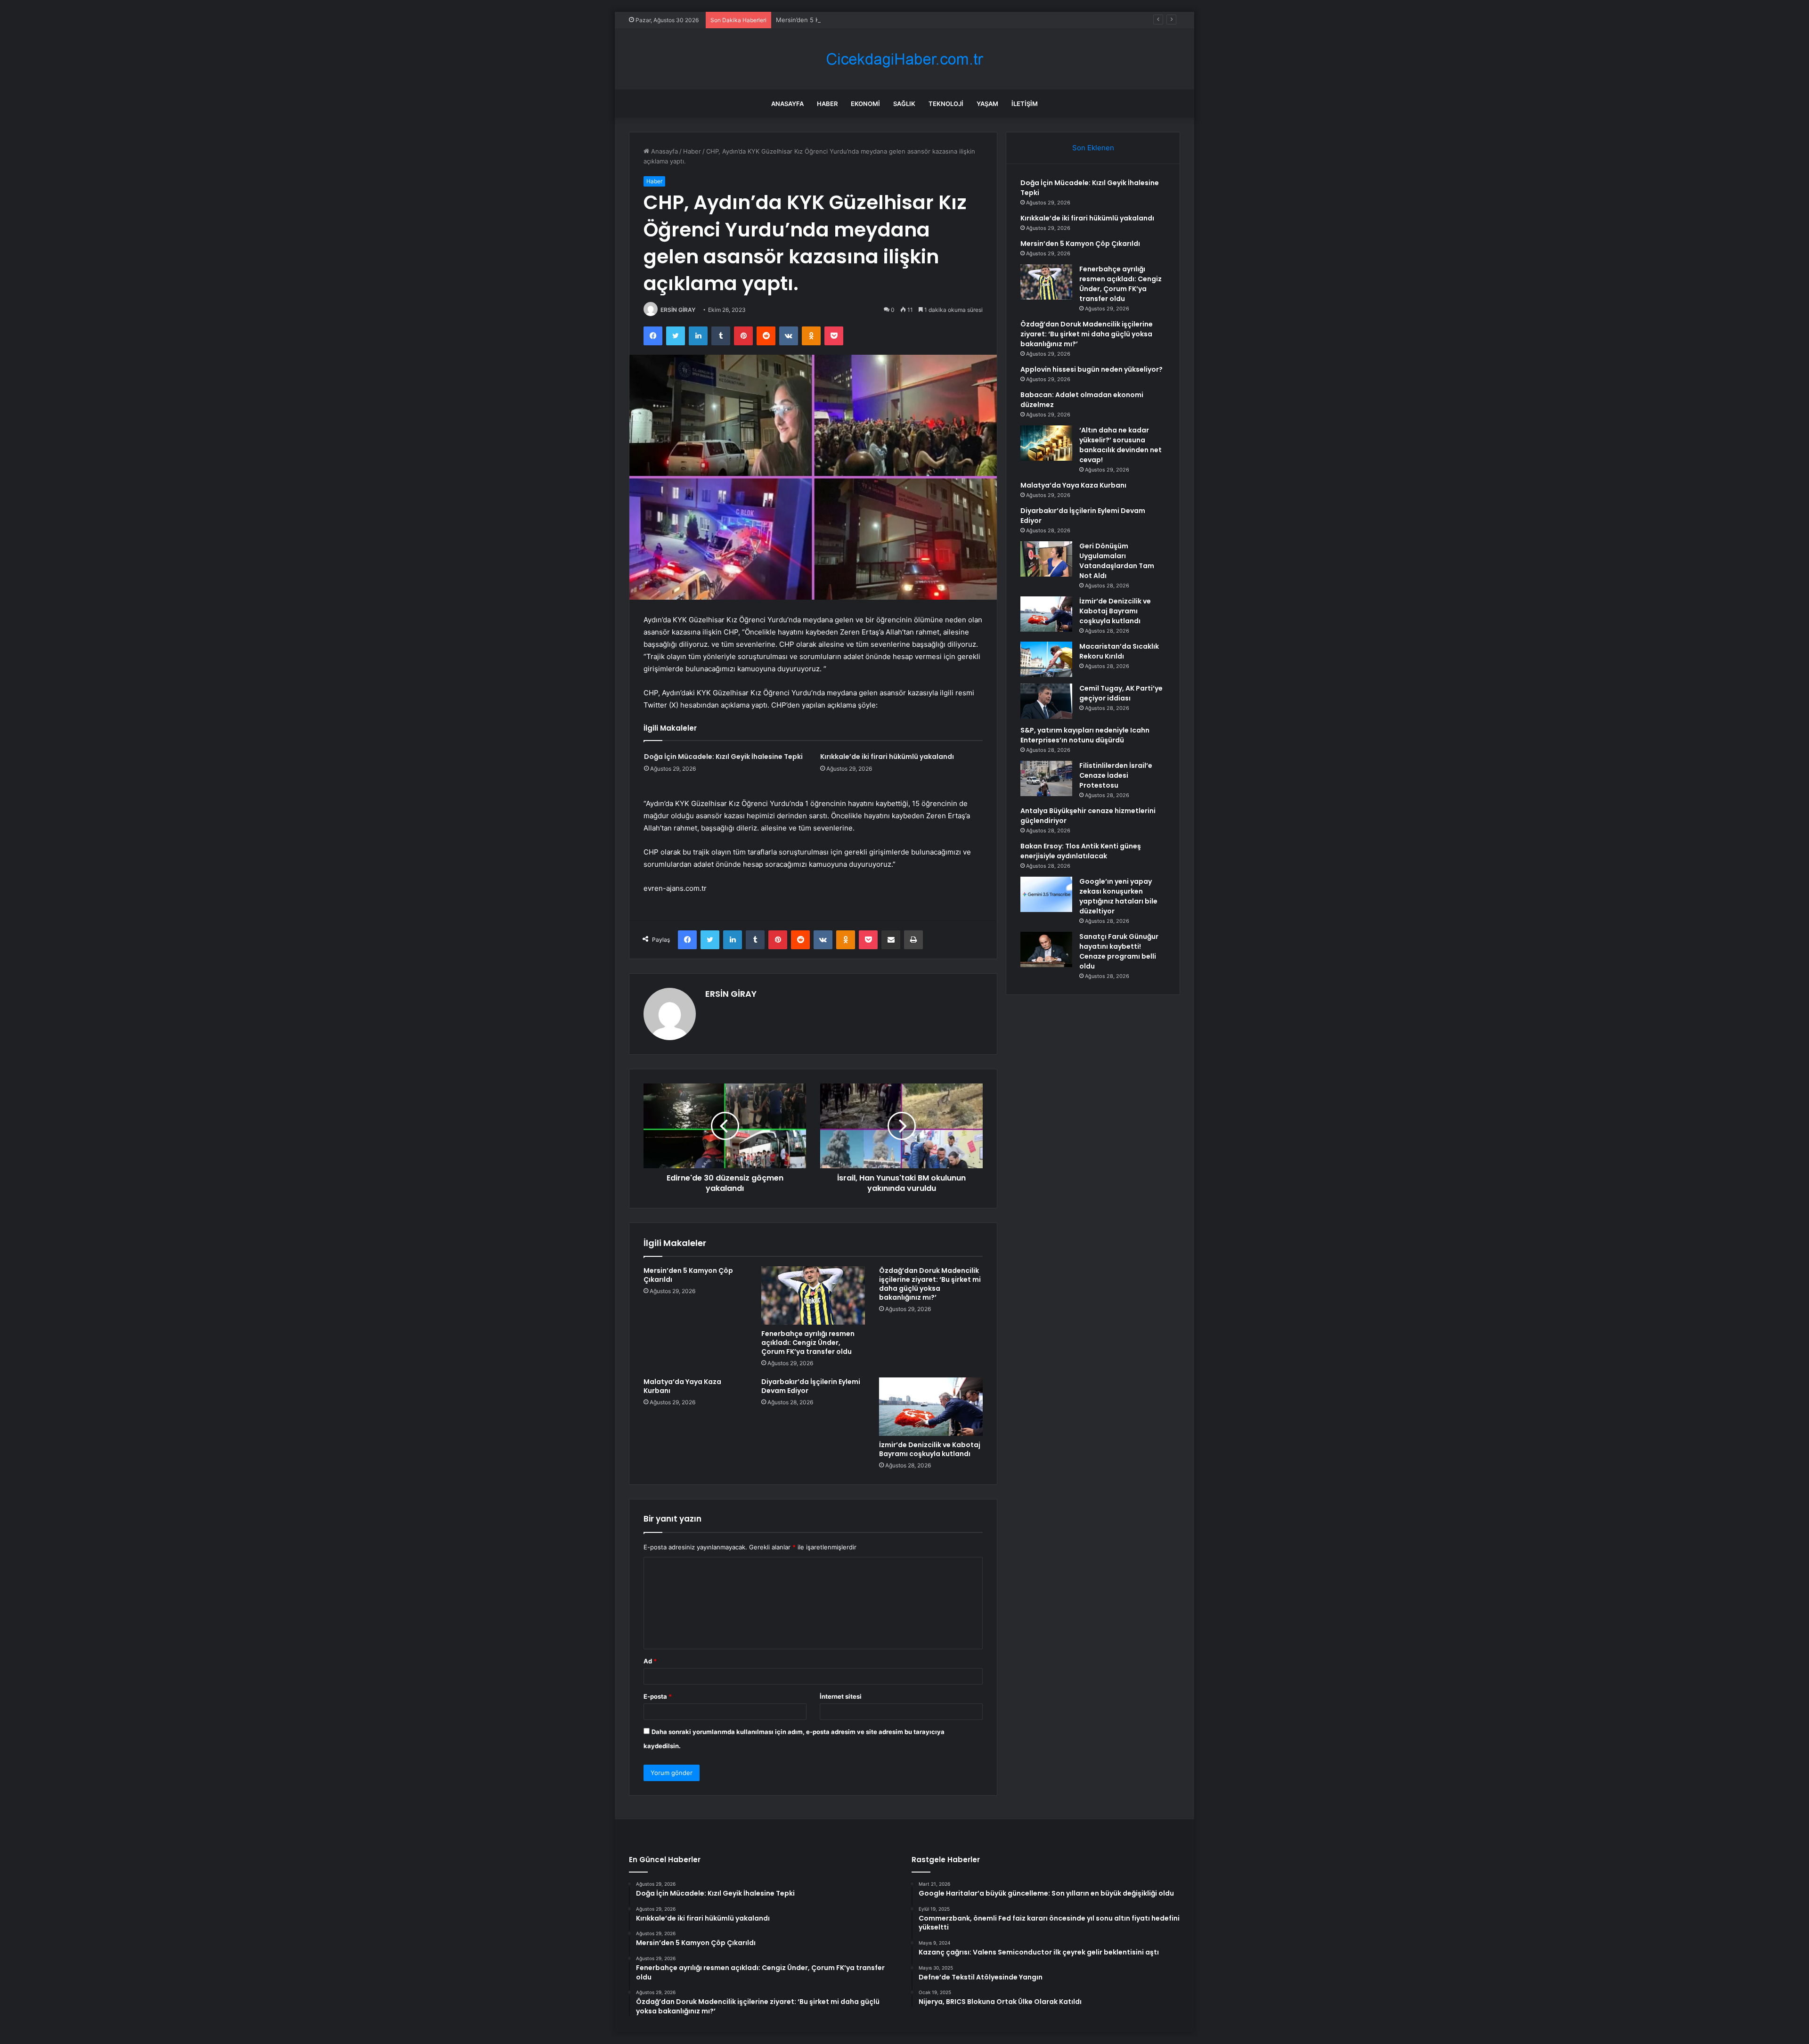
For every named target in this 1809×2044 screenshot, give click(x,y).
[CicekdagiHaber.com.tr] (904, 59)
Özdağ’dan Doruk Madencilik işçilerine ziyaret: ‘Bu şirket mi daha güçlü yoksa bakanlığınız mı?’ (930, 1284)
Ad (650, 1661)
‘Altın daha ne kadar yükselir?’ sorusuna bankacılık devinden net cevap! (1120, 445)
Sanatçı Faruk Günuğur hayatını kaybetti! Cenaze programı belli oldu (1119, 951)
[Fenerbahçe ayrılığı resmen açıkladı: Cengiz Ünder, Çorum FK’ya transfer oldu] (813, 1295)
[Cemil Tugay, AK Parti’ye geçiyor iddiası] (1046, 701)
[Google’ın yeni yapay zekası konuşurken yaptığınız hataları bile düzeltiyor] (1046, 894)
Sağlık (904, 104)
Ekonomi (865, 104)
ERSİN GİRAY (678, 310)
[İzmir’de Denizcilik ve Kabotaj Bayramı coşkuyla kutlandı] (931, 1407)
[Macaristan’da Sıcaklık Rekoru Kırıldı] (1046, 659)
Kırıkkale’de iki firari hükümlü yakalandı (887, 757)
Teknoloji (946, 104)
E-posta (658, 1696)
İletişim (1025, 104)
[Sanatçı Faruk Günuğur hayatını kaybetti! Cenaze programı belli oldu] (1046, 949)
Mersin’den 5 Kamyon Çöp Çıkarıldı (826, 20)
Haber (827, 104)
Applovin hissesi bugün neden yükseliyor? (1092, 369)
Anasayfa (787, 104)
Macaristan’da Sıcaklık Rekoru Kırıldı (1119, 651)
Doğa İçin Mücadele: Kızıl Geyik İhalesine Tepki (723, 757)
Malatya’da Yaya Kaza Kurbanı (682, 1386)
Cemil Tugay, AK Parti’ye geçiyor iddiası (1121, 693)
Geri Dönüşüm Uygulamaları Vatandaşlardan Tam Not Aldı (1117, 561)
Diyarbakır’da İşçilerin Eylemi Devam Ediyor (811, 1386)
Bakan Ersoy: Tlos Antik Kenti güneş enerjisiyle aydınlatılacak (1081, 851)
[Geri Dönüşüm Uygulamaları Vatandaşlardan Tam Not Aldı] (1046, 559)
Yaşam (987, 104)
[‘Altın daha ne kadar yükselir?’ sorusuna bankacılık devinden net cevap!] (1046, 443)
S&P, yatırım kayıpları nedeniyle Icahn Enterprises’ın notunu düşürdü (1085, 735)
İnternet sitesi (841, 1696)
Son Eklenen (1093, 148)
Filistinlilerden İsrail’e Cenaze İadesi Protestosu (1116, 775)
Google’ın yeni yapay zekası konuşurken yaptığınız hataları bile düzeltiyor (1118, 896)
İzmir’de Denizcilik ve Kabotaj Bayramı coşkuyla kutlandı (930, 1449)
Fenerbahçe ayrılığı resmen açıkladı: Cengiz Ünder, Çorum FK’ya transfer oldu (808, 1343)
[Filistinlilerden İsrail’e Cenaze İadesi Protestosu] (1046, 778)
